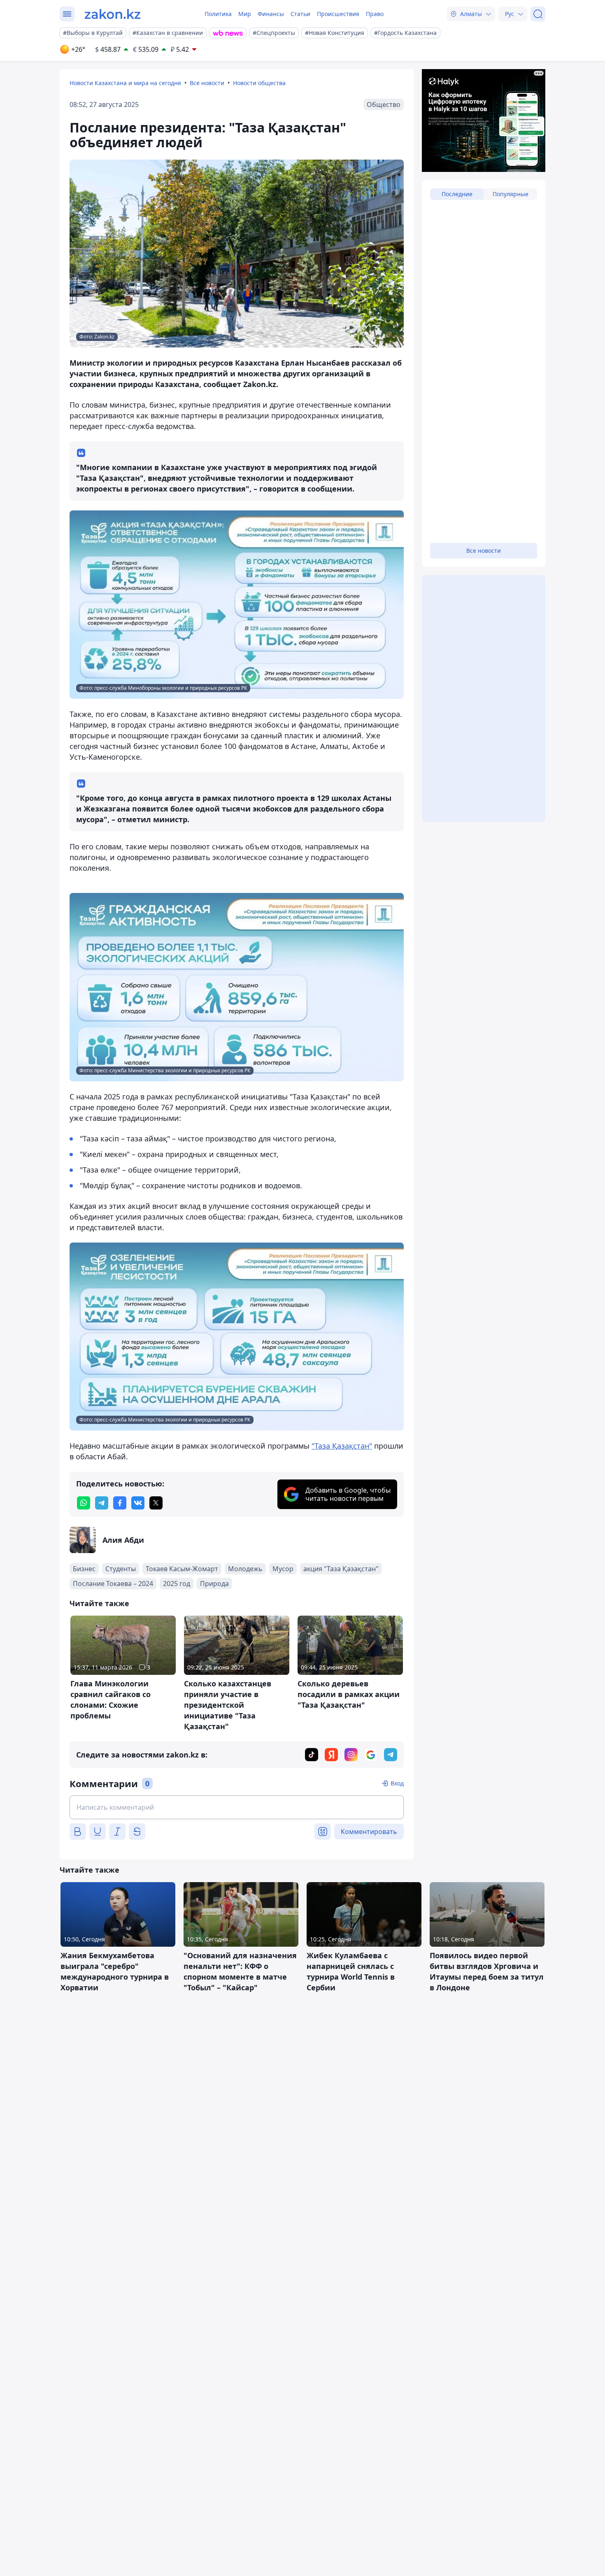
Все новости (207, 83)
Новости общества (259, 83)
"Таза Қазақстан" (342, 1446)
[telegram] (102, 1503)
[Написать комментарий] (237, 1807)
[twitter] (156, 1503)
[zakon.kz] (113, 14)
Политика (218, 14)
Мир (245, 14)
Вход (397, 1783)
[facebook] (120, 1503)
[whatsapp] (84, 1503)
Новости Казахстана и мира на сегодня (125, 83)
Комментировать (369, 1832)
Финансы (271, 14)
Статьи (300, 14)
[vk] (138, 1503)
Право (375, 14)
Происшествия (338, 14)
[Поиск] (538, 14)
